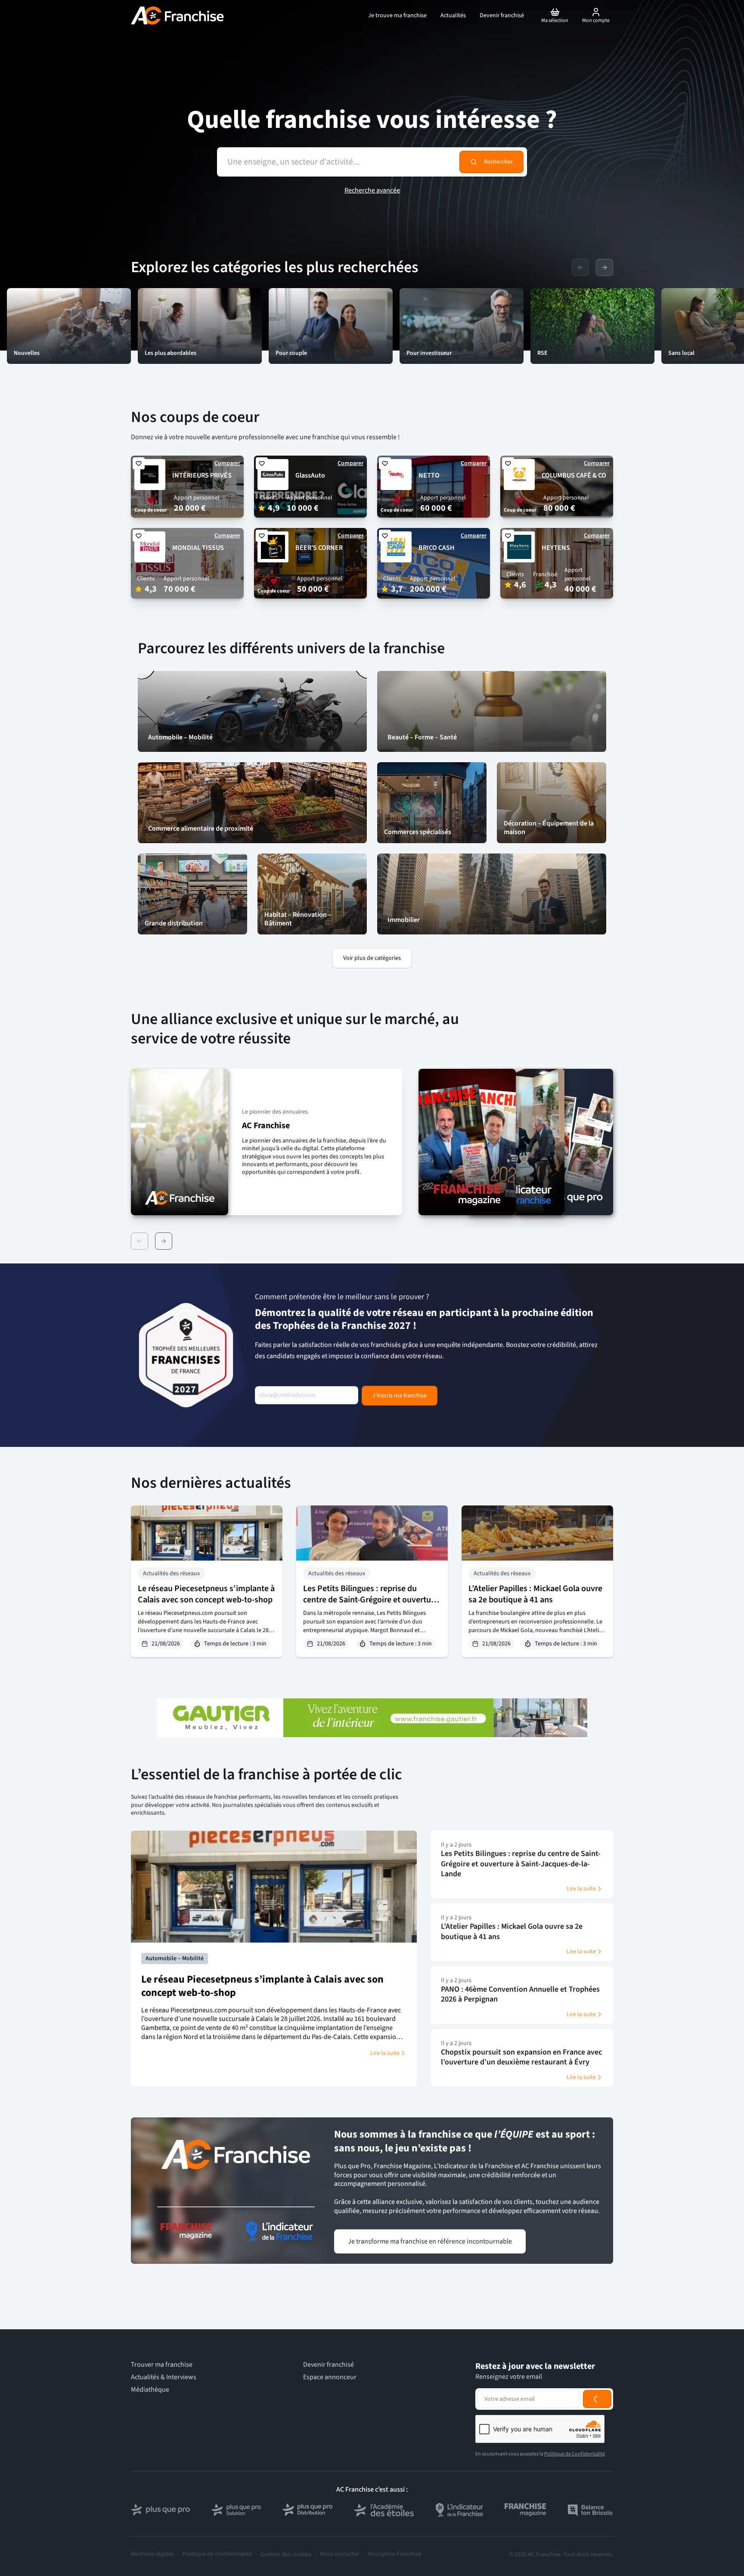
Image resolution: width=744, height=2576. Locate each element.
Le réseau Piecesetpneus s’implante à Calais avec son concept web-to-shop (206, 1594)
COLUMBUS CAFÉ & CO (574, 475)
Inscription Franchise (394, 2554)
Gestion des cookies (286, 2554)
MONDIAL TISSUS (198, 548)
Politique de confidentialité (217, 2554)
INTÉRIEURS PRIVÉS (202, 475)
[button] (267, 1142)
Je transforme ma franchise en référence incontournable (430, 2241)
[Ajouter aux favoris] (139, 463)
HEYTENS (556, 548)
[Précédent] (139, 1241)
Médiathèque (150, 2390)
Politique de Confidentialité (575, 2454)
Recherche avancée (372, 190)
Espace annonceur (330, 2377)
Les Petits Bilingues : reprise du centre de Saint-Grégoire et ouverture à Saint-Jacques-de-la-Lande (371, 1600)
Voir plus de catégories (372, 958)
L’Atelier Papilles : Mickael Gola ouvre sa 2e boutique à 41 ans (535, 1594)
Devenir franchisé (329, 2365)
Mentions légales (152, 2554)
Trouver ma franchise (162, 2365)
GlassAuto (310, 475)
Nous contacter (339, 2554)
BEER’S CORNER (319, 548)
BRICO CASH (437, 548)
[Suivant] (164, 1241)
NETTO (429, 475)
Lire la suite (385, 2053)
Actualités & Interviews (164, 2377)
